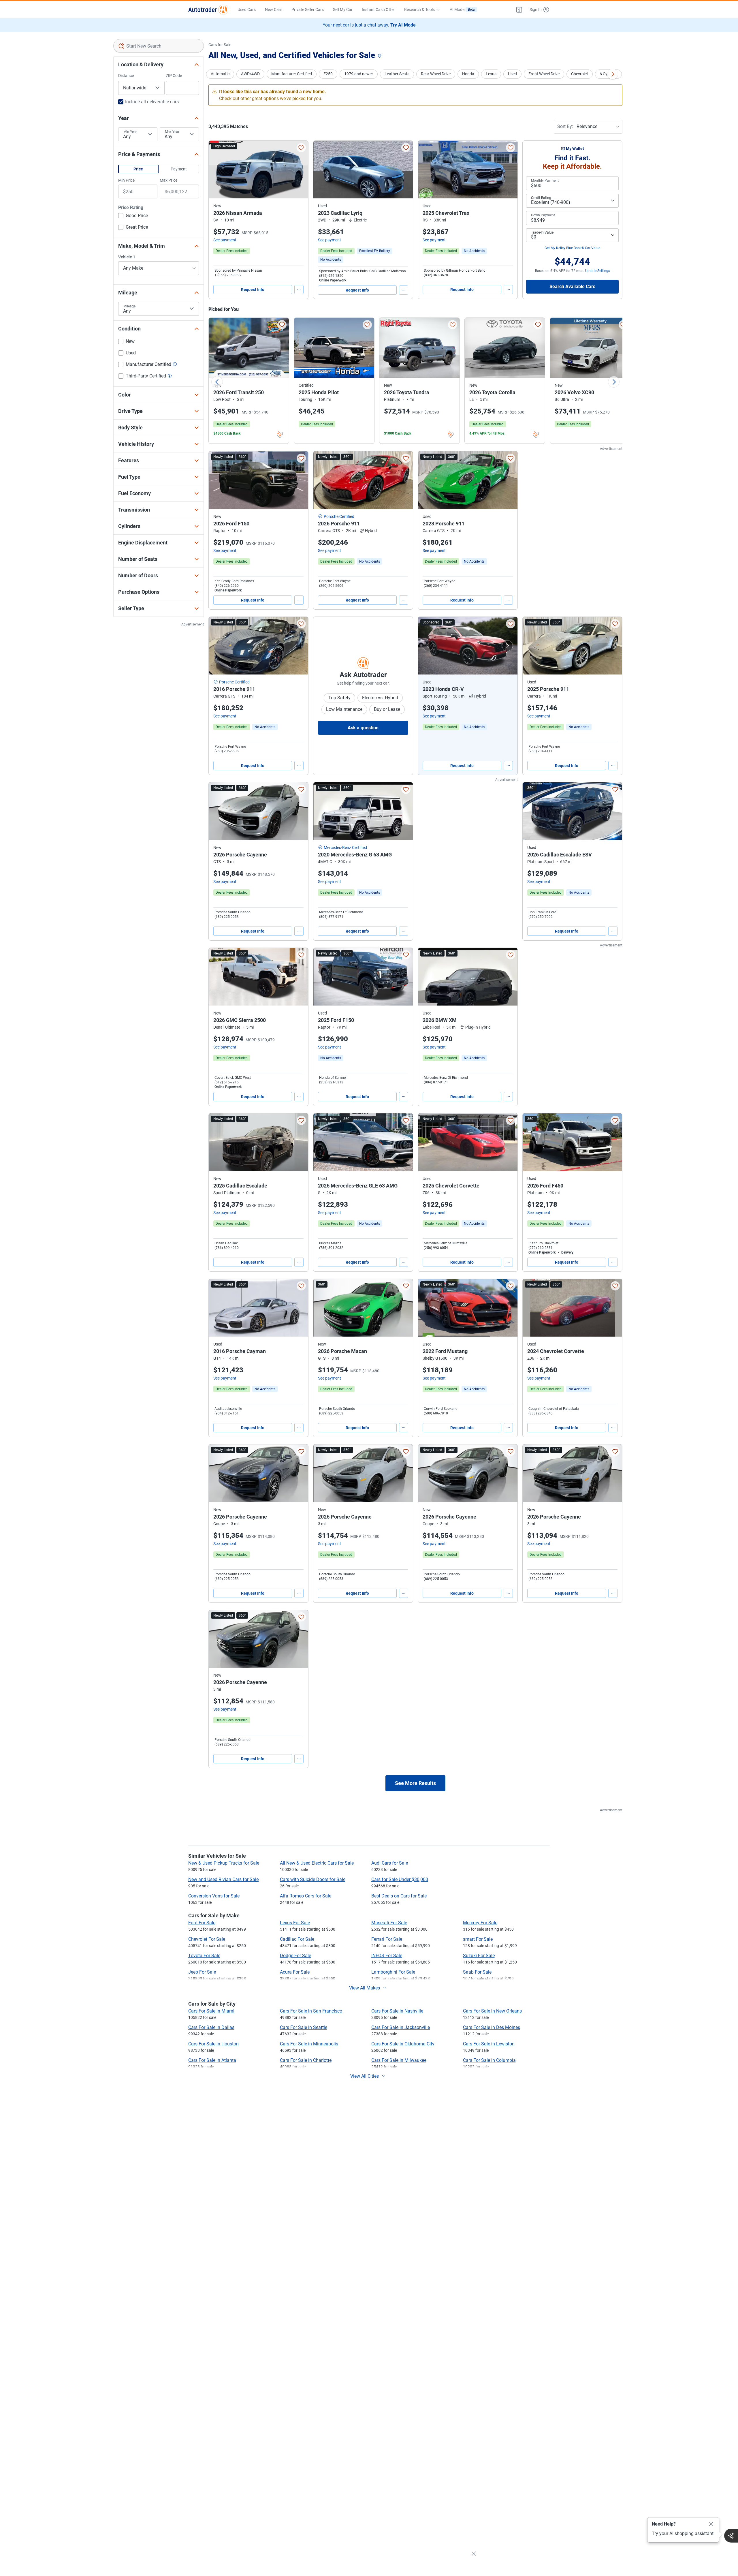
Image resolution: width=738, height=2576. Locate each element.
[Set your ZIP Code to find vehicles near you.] (380, 56)
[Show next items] (613, 74)
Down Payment (543, 215)
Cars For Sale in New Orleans (492, 2011)
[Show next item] (507, 646)
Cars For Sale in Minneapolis (309, 2044)
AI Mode (462, 10)
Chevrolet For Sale (207, 1939)
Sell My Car (343, 10)
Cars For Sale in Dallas (211, 2027)
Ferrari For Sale (387, 1939)
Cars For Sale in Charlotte (306, 2060)
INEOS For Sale (387, 1956)
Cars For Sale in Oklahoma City (403, 2044)
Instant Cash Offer (378, 10)
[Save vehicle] (301, 148)
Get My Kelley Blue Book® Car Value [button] (572, 248)
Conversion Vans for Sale (214, 1896)
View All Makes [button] (365, 1988)
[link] (331, 260)
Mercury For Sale (480, 1923)
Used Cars (247, 10)
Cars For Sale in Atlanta (212, 2060)
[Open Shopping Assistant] (731, 2536)
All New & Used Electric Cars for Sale (317, 1863)
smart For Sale (478, 1939)
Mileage (129, 306)
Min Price (126, 180)
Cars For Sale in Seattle (304, 2027)
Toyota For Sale (204, 1956)
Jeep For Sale (202, 1972)
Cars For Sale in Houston (213, 2044)
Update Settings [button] (598, 271)
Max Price (169, 180)
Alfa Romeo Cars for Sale (306, 1896)
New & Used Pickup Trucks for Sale (224, 1863)
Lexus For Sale (295, 1923)
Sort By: (565, 126)
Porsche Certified (339, 516)
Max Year (172, 132)
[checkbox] (133, 216)
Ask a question (363, 728)
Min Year (130, 132)
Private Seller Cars (308, 10)
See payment (225, 240)
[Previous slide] (217, 382)
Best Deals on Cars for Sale (399, 1896)
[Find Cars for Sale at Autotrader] (208, 10)
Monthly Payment (545, 181)
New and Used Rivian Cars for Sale (223, 1879)
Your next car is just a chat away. (369, 25)
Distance (126, 76)
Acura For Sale (295, 1972)
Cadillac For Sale (297, 1939)
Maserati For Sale (389, 1923)
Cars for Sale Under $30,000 (400, 1879)
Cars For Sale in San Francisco (311, 2011)
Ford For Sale (202, 1923)
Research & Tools (419, 10)
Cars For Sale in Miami (211, 2011)
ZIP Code (174, 76)
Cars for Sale (220, 45)
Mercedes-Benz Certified (345, 848)
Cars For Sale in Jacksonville (401, 2027)
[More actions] (299, 290)
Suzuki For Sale (479, 1956)
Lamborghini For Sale (393, 1972)
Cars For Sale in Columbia (489, 2060)
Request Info (253, 290)
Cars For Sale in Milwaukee (399, 2060)
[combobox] (159, 46)
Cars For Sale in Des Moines (492, 2027)
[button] (519, 10)
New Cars (274, 10)
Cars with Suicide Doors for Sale (313, 1879)
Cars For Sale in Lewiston (489, 2044)
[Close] (711, 2524)
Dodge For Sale (295, 1956)
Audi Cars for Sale (390, 1863)
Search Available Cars (572, 286)
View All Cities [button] (365, 2076)
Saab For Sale (477, 1972)
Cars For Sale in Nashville (397, 2011)
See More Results (415, 1783)
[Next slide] (614, 382)
